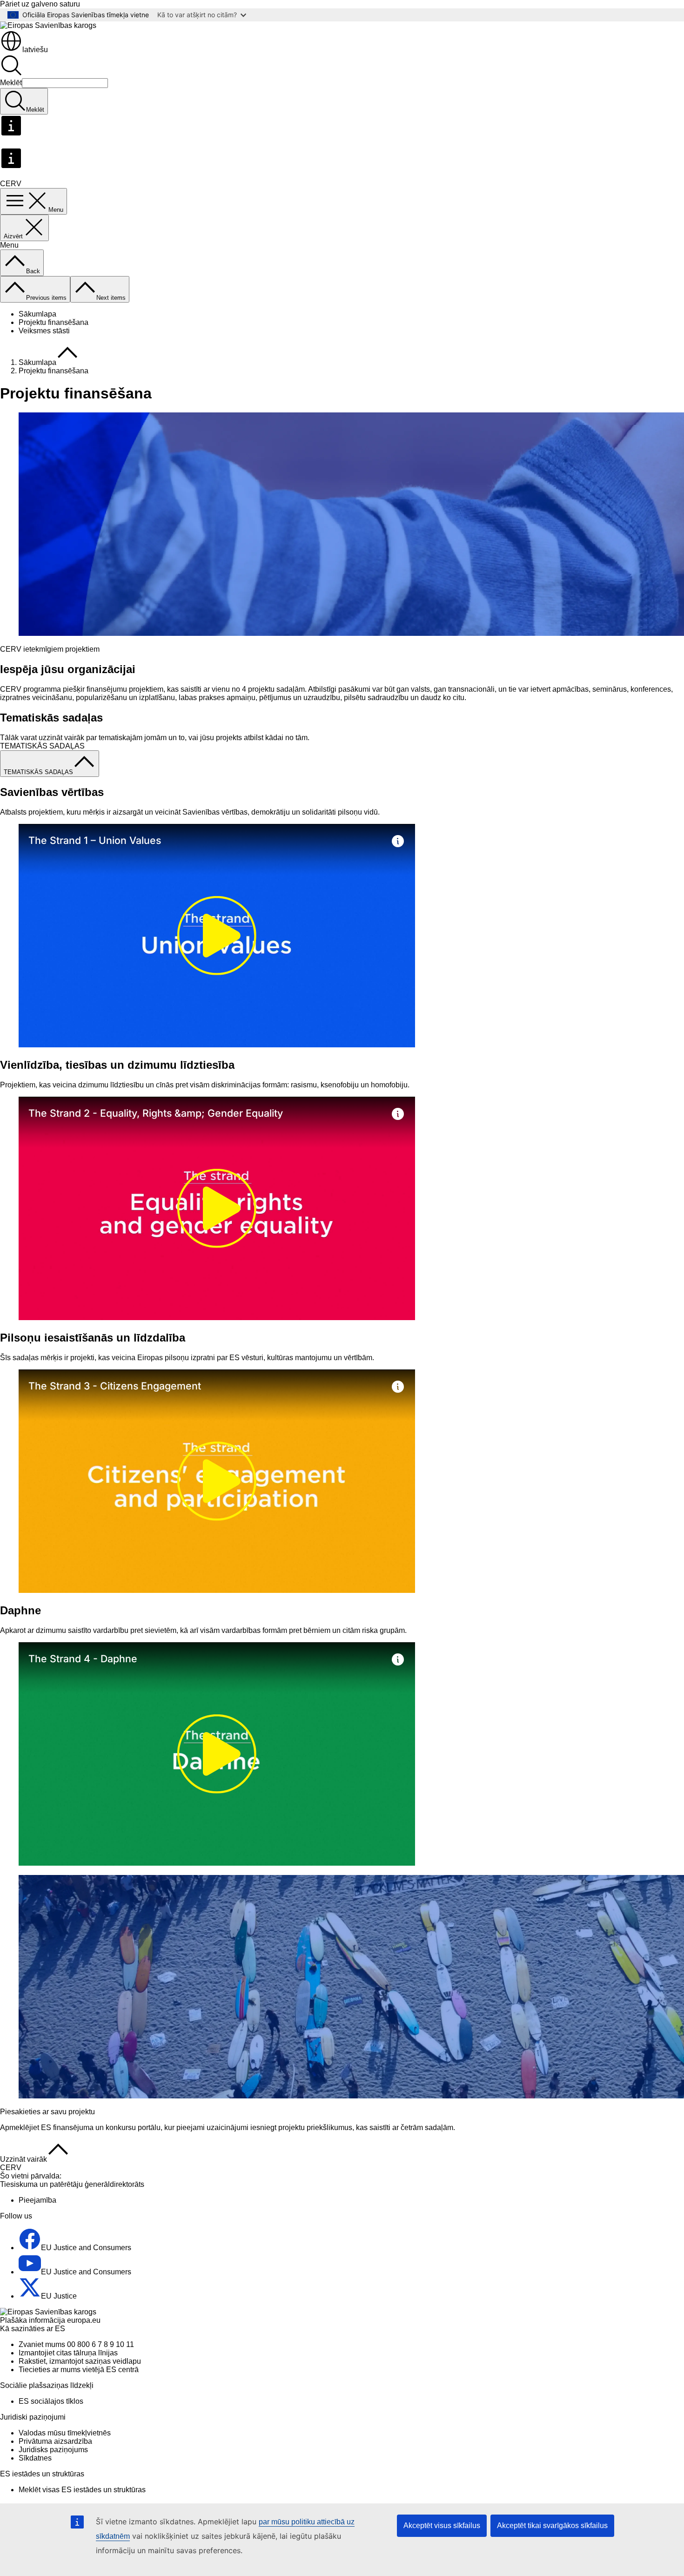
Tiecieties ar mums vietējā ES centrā (79, 2370)
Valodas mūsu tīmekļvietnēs (65, 2433)
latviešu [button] (35, 50)
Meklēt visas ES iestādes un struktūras (82, 2490)
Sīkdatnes (35, 2458)
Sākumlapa (37, 314)
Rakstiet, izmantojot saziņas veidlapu (80, 2361)
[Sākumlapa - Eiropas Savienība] (48, 25)
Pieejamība (37, 2200)
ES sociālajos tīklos (51, 2401)
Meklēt (11, 83)
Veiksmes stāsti (44, 331)
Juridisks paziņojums (53, 2450)
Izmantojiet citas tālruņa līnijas (68, 2353)
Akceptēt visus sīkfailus (442, 2525)
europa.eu (84, 2320)
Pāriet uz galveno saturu (40, 4)
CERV (11, 2168)
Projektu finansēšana (54, 322)
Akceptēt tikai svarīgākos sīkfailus (552, 2525)
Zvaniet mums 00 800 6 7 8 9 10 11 (76, 2344)
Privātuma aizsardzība (55, 2441)
